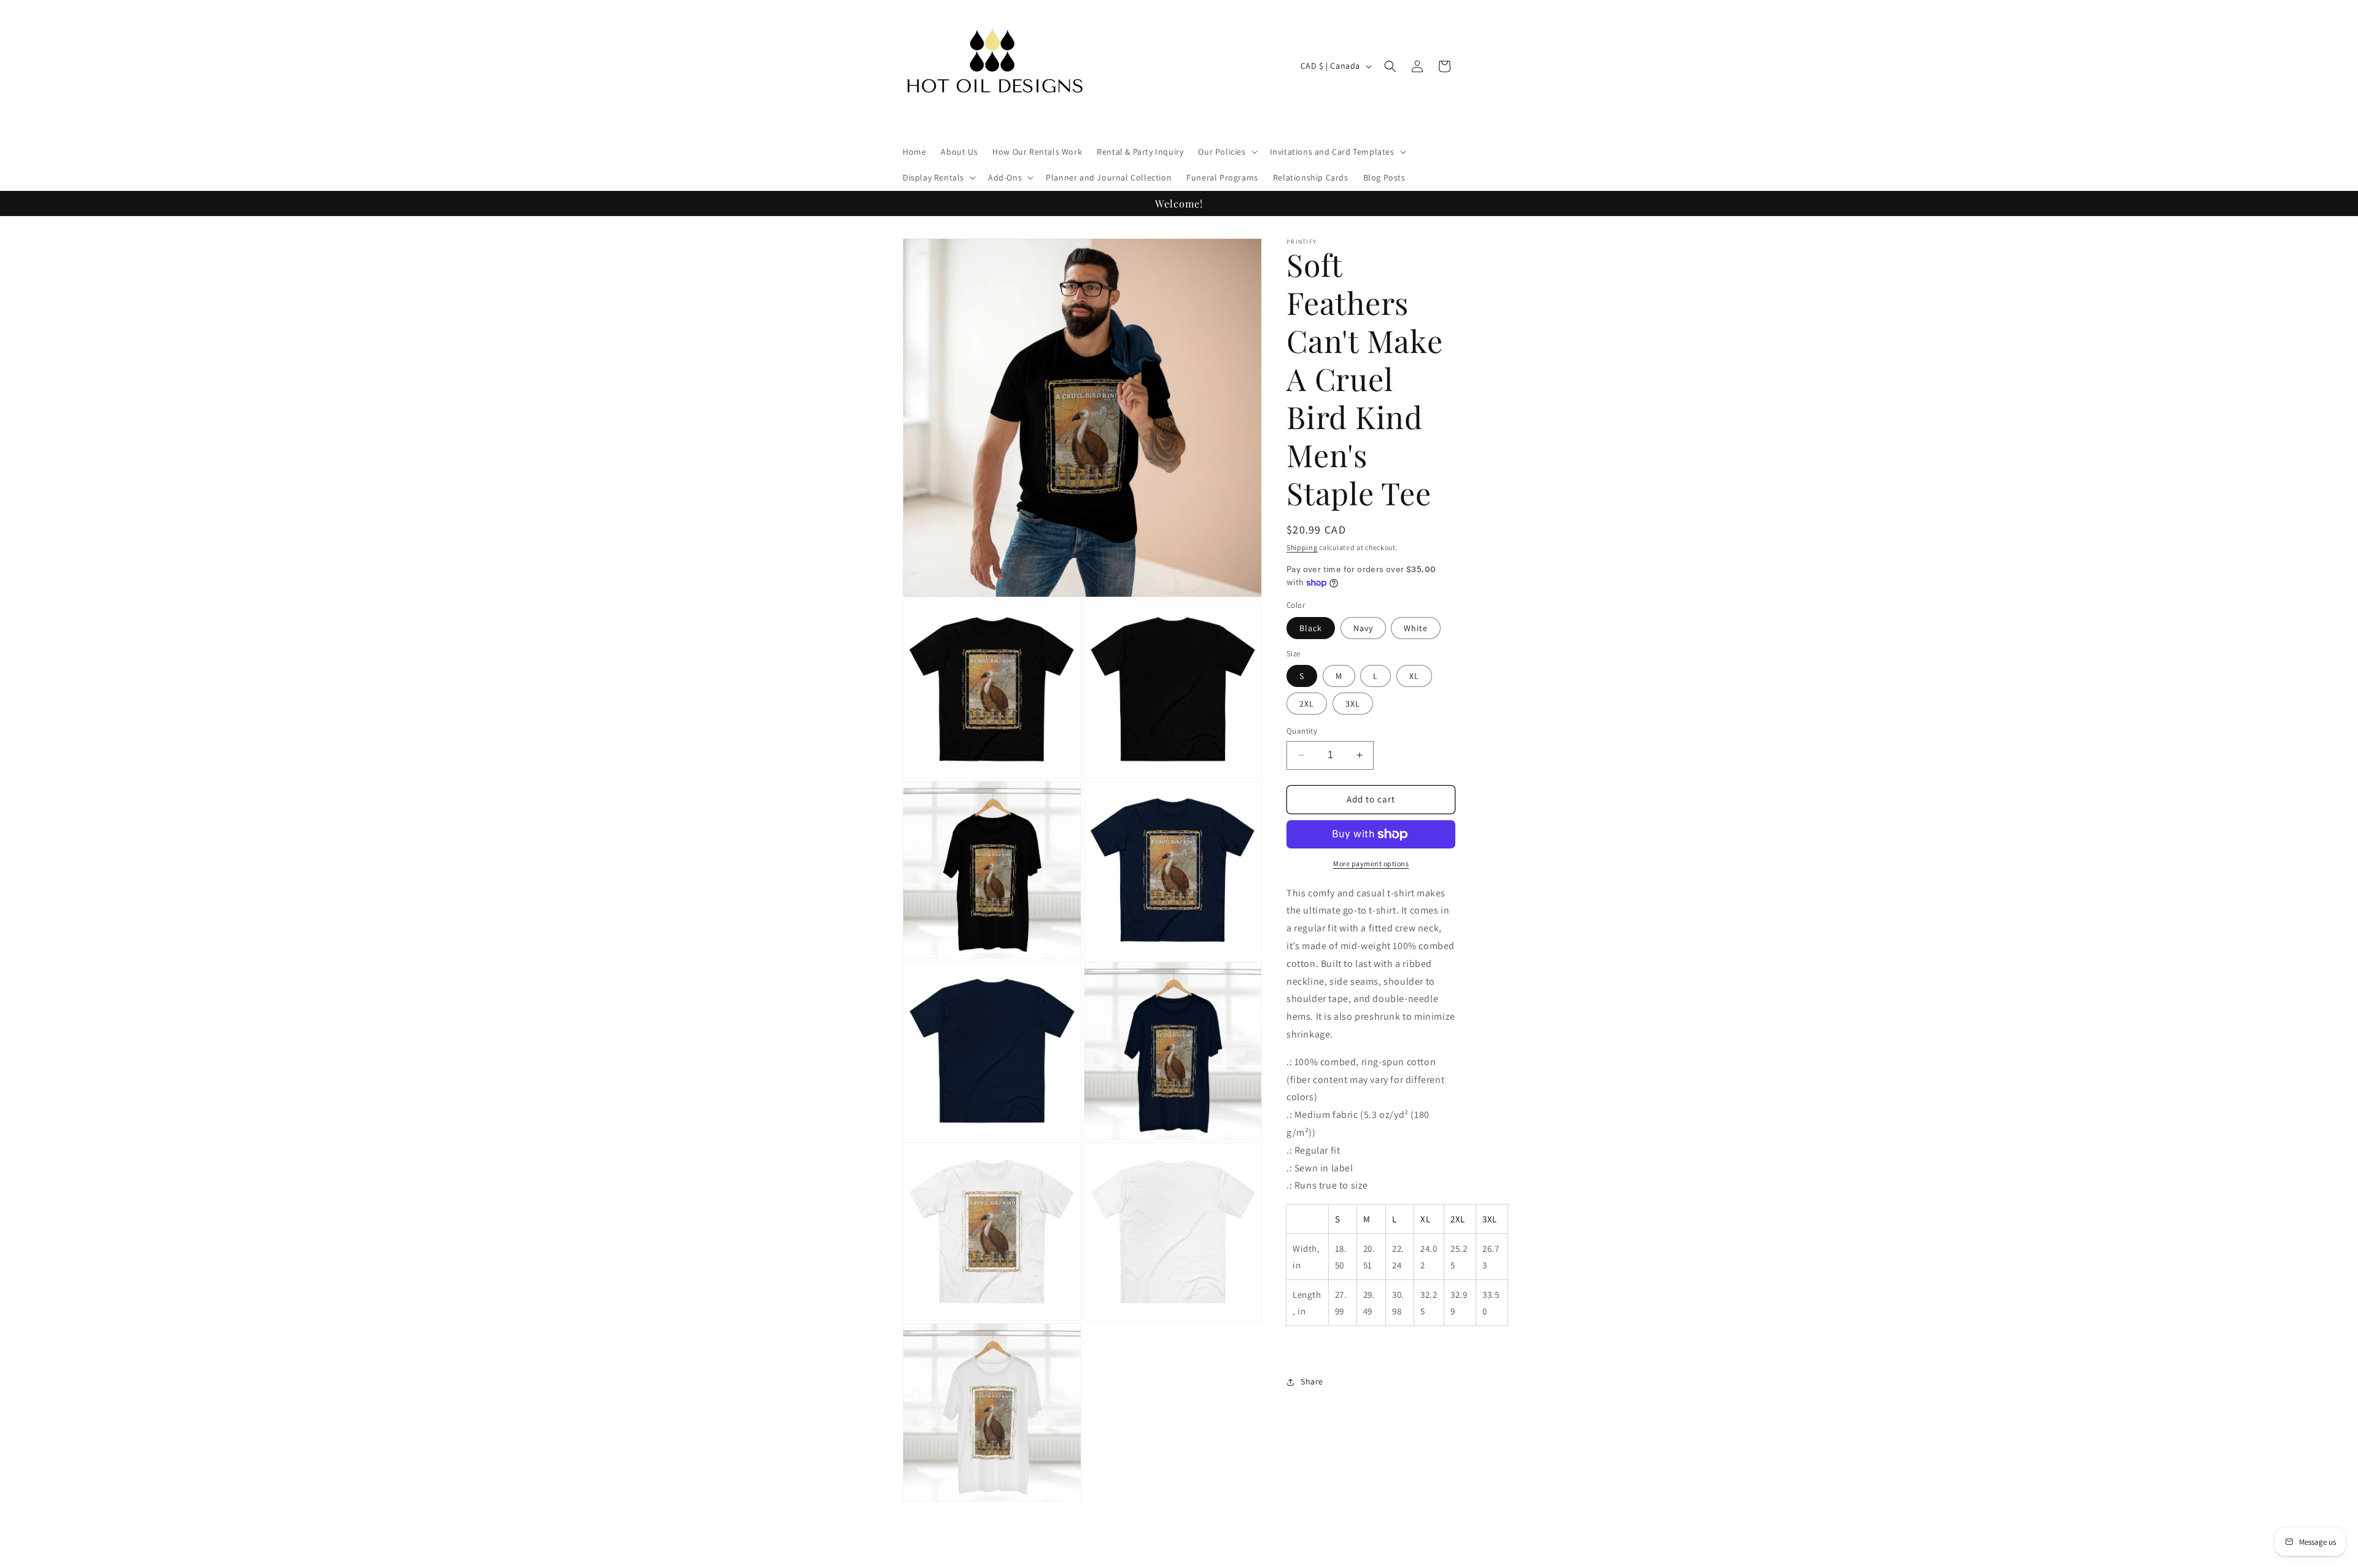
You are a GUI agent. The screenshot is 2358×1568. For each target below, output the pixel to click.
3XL (1353, 704)
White (1416, 628)
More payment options (1371, 864)
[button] (1226, 152)
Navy (1363, 628)
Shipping (1302, 547)
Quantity (1302, 731)
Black (1311, 628)
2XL (1307, 704)
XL (1414, 676)
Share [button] (1312, 1381)
